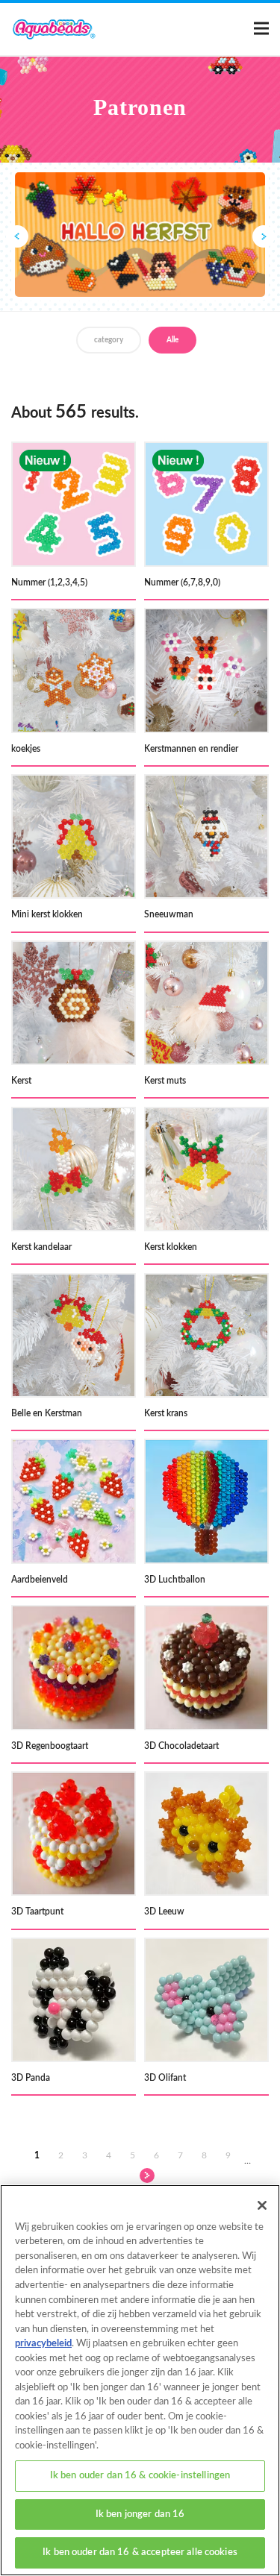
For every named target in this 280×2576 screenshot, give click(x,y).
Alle (172, 340)
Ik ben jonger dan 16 (140, 2514)
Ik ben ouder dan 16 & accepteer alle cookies (140, 2553)
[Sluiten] (262, 2205)
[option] (140, 235)
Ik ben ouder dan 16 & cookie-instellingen (140, 2476)
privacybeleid (43, 2344)
